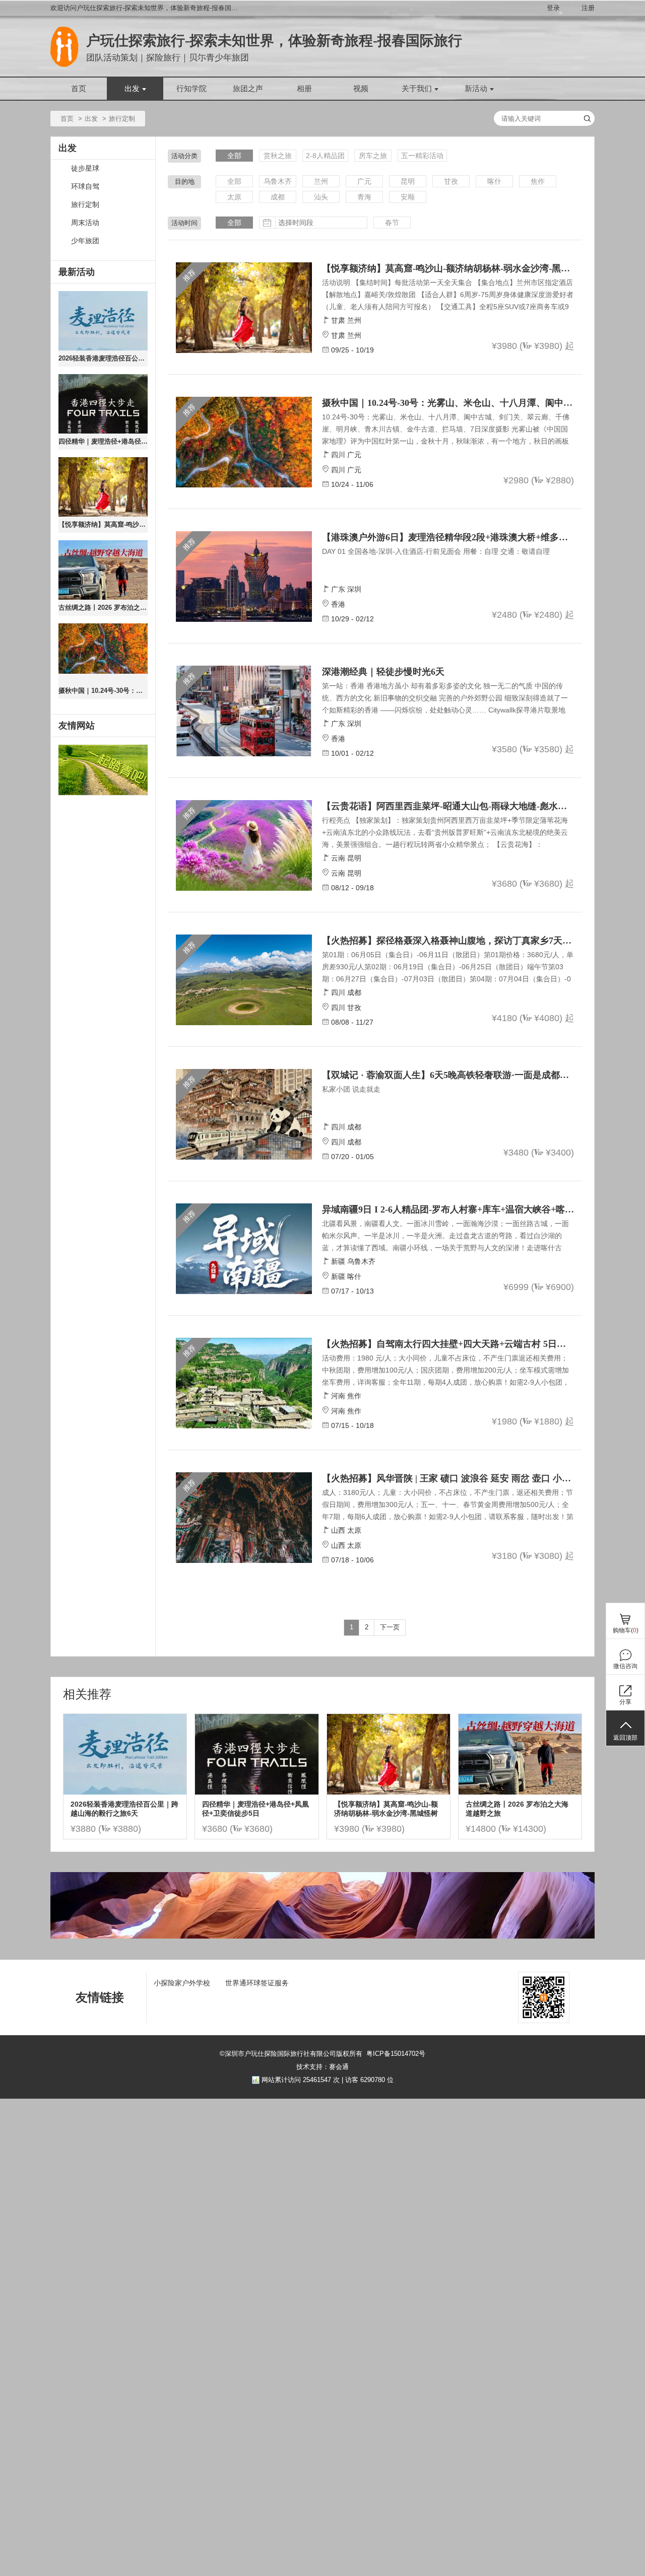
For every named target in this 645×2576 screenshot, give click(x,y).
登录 (553, 8)
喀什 (494, 181)
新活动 (476, 89)
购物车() (626, 1630)
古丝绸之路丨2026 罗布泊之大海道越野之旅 (103, 607)
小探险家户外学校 (182, 1983)
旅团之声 (248, 89)
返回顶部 (625, 1738)
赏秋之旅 (278, 156)
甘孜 (451, 181)
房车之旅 (373, 156)
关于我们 (417, 89)
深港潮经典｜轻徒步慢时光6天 (383, 672)
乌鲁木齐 (278, 181)
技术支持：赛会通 (322, 2067)
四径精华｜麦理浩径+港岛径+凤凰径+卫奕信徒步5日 (103, 441)
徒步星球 (85, 168)
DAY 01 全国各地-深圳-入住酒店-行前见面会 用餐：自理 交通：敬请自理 (436, 551)
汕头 (321, 197)
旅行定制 (85, 205)
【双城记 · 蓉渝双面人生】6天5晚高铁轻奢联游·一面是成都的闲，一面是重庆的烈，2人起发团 (448, 1075)
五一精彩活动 (422, 156)
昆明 (408, 181)
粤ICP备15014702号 (396, 2054)
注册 (588, 8)
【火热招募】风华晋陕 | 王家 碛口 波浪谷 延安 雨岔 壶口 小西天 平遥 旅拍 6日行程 (448, 1478)
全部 (234, 156)
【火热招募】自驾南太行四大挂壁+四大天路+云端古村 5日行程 (448, 1344)
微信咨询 (625, 1666)
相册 (304, 89)
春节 (392, 223)
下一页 (390, 1627)
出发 (132, 89)
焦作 (538, 181)
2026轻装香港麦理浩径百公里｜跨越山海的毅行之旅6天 (103, 358)
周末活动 (85, 223)
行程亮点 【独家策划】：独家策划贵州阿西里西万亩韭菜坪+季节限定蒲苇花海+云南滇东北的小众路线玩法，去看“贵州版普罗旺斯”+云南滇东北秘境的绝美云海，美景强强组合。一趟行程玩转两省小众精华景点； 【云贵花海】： (445, 832)
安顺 (408, 197)
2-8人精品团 (325, 156)
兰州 (321, 181)
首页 (79, 89)
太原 (234, 197)
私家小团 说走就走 (351, 1089)
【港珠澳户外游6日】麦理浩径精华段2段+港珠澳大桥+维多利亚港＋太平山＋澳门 (448, 537)
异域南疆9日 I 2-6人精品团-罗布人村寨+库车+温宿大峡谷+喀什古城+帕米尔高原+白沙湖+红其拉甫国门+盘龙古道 (448, 1209)
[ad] (322, 1936)
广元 (364, 181)
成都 (278, 197)
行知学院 (191, 89)
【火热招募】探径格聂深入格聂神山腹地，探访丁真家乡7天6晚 (448, 941)
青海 (364, 197)
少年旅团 (85, 241)
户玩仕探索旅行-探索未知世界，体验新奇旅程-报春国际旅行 (274, 41)
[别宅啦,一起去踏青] (103, 770)
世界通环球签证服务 (257, 1983)
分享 (625, 1702)
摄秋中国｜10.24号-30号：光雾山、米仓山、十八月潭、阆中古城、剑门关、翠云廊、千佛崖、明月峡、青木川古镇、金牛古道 (103, 691)
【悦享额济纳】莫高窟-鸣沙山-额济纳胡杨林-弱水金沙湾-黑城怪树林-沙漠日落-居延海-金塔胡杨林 (103, 524)
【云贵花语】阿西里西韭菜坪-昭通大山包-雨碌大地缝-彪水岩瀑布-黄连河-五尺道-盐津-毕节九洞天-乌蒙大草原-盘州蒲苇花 (448, 806)
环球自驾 (85, 187)
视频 (361, 89)
